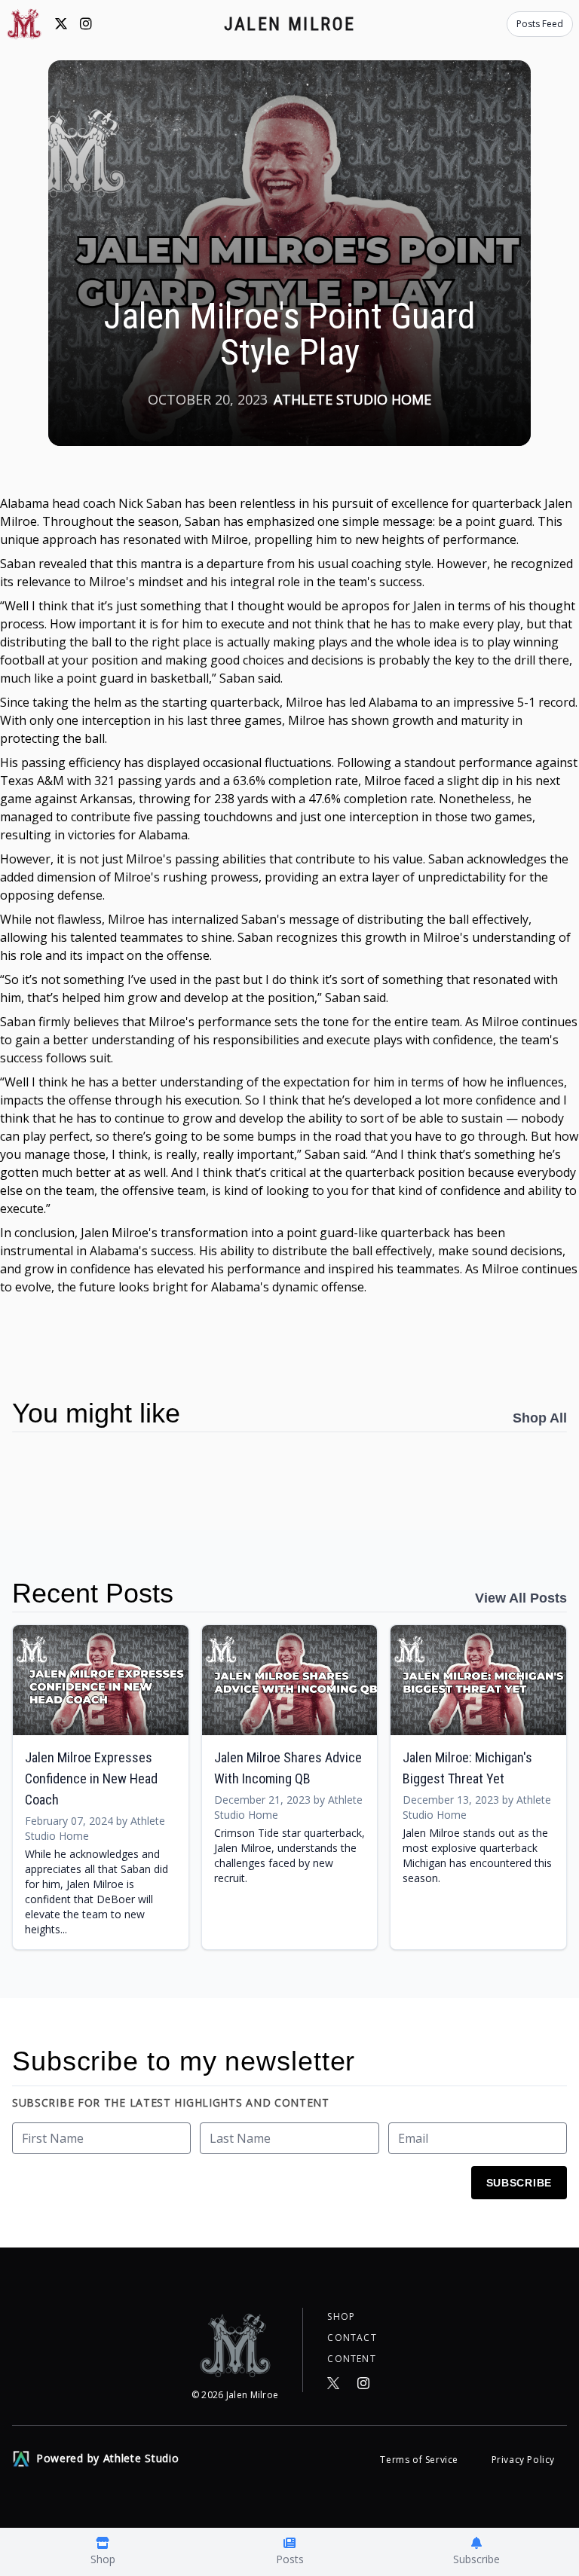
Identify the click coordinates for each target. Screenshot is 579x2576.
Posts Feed (540, 24)
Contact (352, 2338)
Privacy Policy (523, 2460)
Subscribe (519, 2183)
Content (351, 2359)
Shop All (540, 1418)
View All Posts (521, 1598)
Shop (341, 2317)
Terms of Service (420, 2460)
